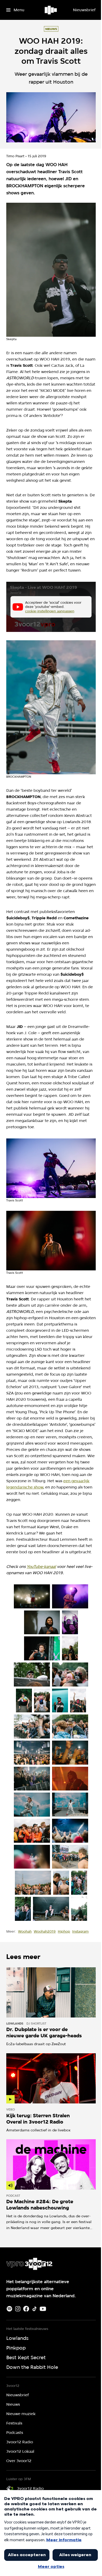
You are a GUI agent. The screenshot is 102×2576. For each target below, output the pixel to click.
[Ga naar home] (51, 10)
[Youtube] (43, 2309)
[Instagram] (18, 2309)
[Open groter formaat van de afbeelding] (51, 270)
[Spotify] (9, 2309)
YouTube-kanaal (41, 1567)
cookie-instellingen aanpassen (50, 611)
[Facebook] (26, 2309)
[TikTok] (35, 2309)
